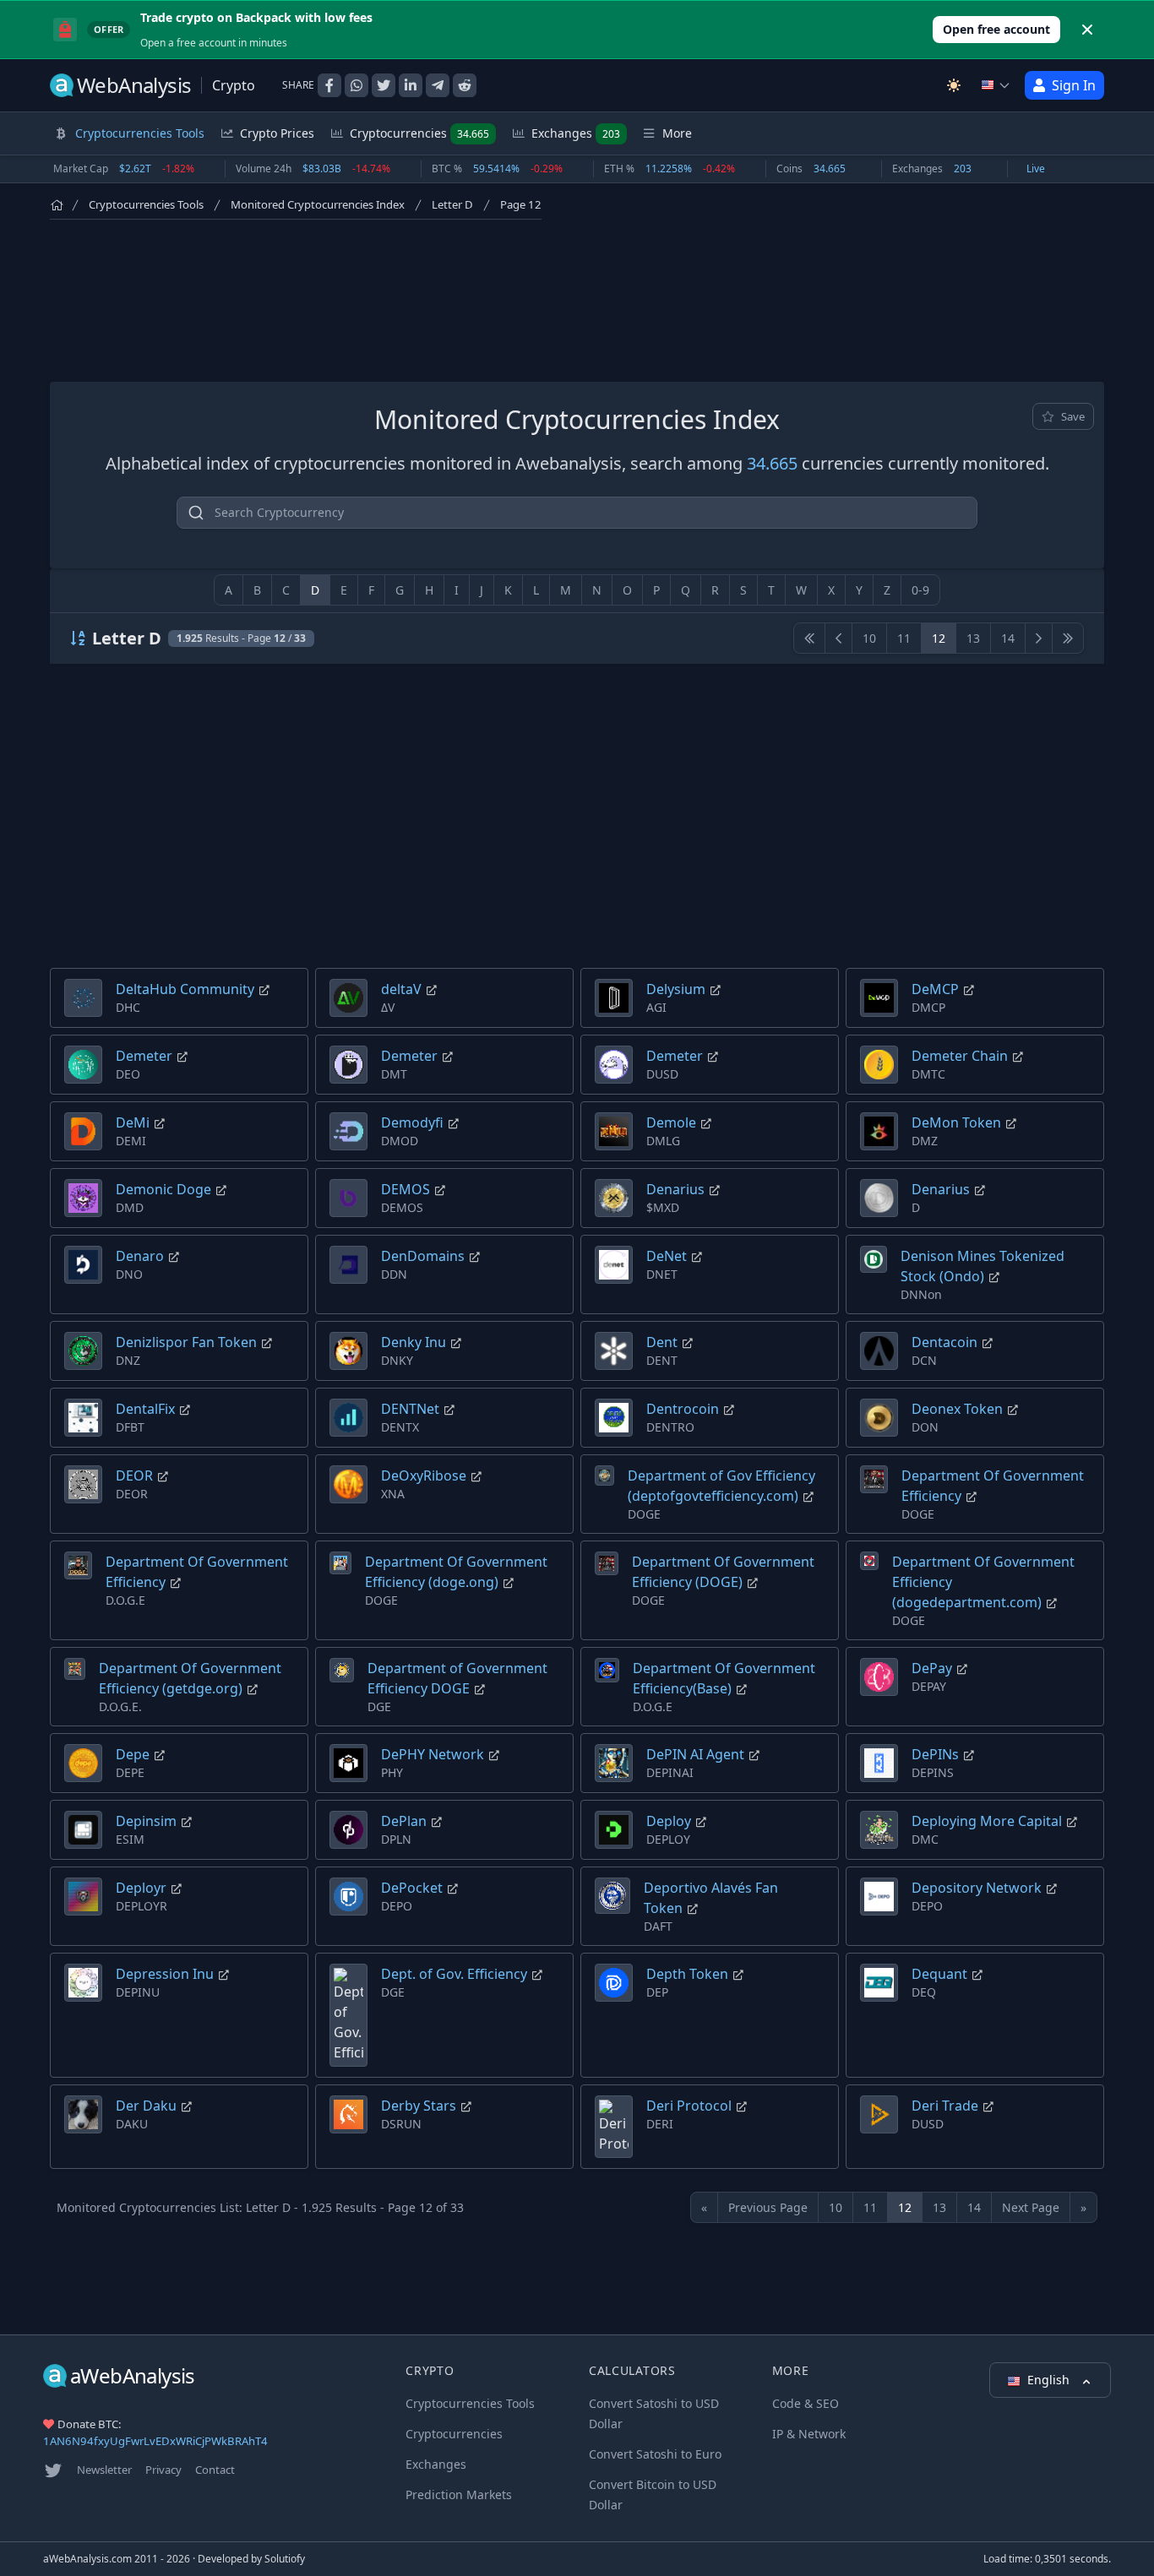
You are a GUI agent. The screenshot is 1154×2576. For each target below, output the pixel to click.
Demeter (144, 1056)
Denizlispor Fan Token (186, 1342)
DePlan (404, 1821)
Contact (215, 2470)
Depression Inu (165, 1974)
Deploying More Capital (987, 1821)
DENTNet (410, 1409)
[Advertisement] (577, 297)
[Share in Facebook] (329, 85)
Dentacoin (944, 1342)
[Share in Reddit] (465, 85)
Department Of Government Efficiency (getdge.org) (190, 1678)
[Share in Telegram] (438, 85)
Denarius (675, 1189)
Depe (133, 1754)
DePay (932, 1668)
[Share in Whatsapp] (357, 85)
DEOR (134, 1475)
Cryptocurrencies (419, 133)
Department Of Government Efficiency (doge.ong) (456, 1572)
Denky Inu (414, 1342)
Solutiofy (285, 2559)
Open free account (996, 29)
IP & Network (809, 2434)
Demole (671, 1122)
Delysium (676, 989)
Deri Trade (945, 2106)
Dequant (939, 1974)
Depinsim (146, 1821)
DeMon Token (956, 1122)
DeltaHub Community (185, 989)
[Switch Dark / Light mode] (954, 85)
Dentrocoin (683, 1409)
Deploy (669, 1821)
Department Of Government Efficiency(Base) (724, 1678)
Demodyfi (412, 1122)
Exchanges (576, 133)
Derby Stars (419, 2106)
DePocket (412, 1888)
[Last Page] (1068, 638)
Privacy (163, 2470)
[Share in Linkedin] (411, 85)
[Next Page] (1039, 638)
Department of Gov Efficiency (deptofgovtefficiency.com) (721, 1486)
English (1050, 2380)
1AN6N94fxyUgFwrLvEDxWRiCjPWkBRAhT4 (155, 2441)
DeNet (667, 1256)
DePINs (935, 1754)
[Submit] (196, 516)
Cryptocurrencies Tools (146, 204)
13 (973, 638)
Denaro (140, 1256)
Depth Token (687, 1974)
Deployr (141, 1888)
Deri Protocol (689, 2106)
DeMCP (935, 989)
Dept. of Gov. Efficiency (454, 1974)
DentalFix (145, 1409)
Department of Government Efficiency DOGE (457, 1678)
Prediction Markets (459, 2494)
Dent (662, 1342)
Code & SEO (806, 2403)
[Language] (996, 85)
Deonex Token (957, 1409)
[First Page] (809, 638)
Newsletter (104, 2470)
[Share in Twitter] (384, 85)
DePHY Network (433, 1754)
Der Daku (146, 2106)
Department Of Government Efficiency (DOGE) (723, 1572)
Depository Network (977, 1888)
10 (869, 638)
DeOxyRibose (424, 1475)
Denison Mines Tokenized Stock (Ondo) (983, 1266)
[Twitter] (53, 2470)
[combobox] (577, 513)
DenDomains (423, 1256)
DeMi (133, 1122)
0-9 (920, 590)
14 (1008, 638)
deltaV (401, 989)
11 (904, 638)
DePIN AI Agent (695, 1754)
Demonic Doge (163, 1189)
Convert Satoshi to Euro (655, 2454)
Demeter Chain (960, 1056)
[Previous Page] (838, 638)
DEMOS (406, 1189)
